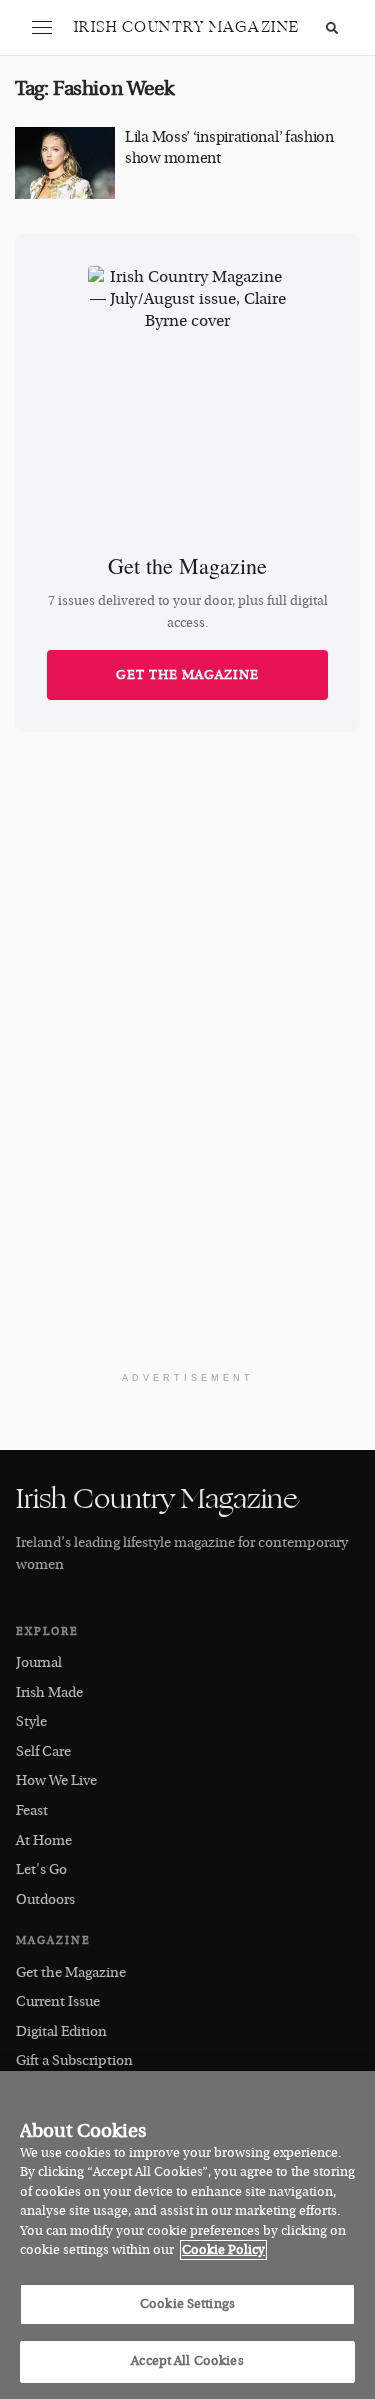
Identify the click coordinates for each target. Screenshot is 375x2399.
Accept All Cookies (187, 2361)
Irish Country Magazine (187, 27)
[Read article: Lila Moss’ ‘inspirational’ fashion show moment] (65, 163)
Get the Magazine (187, 675)
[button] (42, 28)
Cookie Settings (187, 2304)
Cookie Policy (223, 2250)
